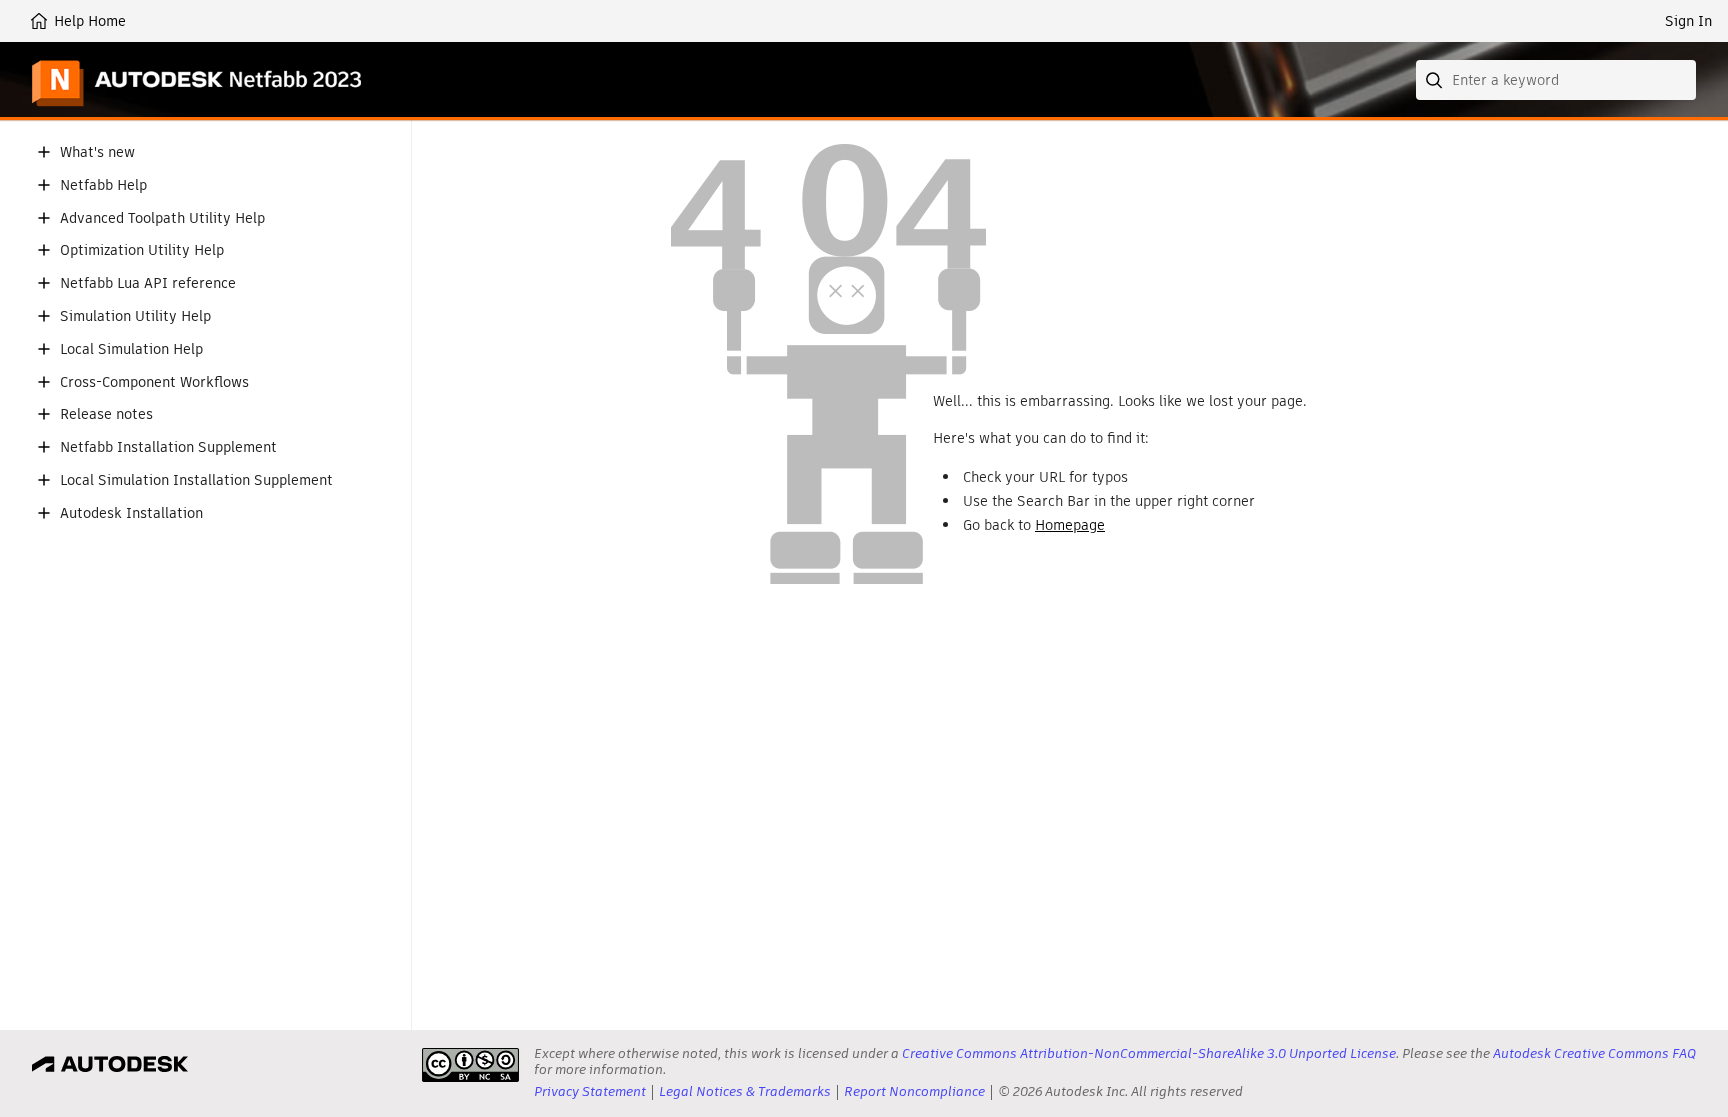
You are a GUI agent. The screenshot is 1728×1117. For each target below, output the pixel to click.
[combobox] (1556, 80)
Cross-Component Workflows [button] (154, 382)
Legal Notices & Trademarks (745, 1091)
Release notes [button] (106, 414)
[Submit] (1436, 80)
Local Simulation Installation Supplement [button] (196, 480)
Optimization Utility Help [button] (142, 250)
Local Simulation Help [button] (131, 349)
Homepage (1070, 525)
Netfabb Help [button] (103, 185)
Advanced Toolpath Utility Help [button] (162, 218)
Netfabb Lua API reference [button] (148, 283)
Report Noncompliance (914, 1091)
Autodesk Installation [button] (131, 513)
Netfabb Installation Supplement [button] (168, 447)
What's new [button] (97, 152)
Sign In (1688, 21)
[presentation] (470, 1065)
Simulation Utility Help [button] (135, 316)
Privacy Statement (590, 1091)
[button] (44, 152)
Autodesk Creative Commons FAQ (1594, 1053)
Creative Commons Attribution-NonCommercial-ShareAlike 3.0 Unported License (1149, 1053)
